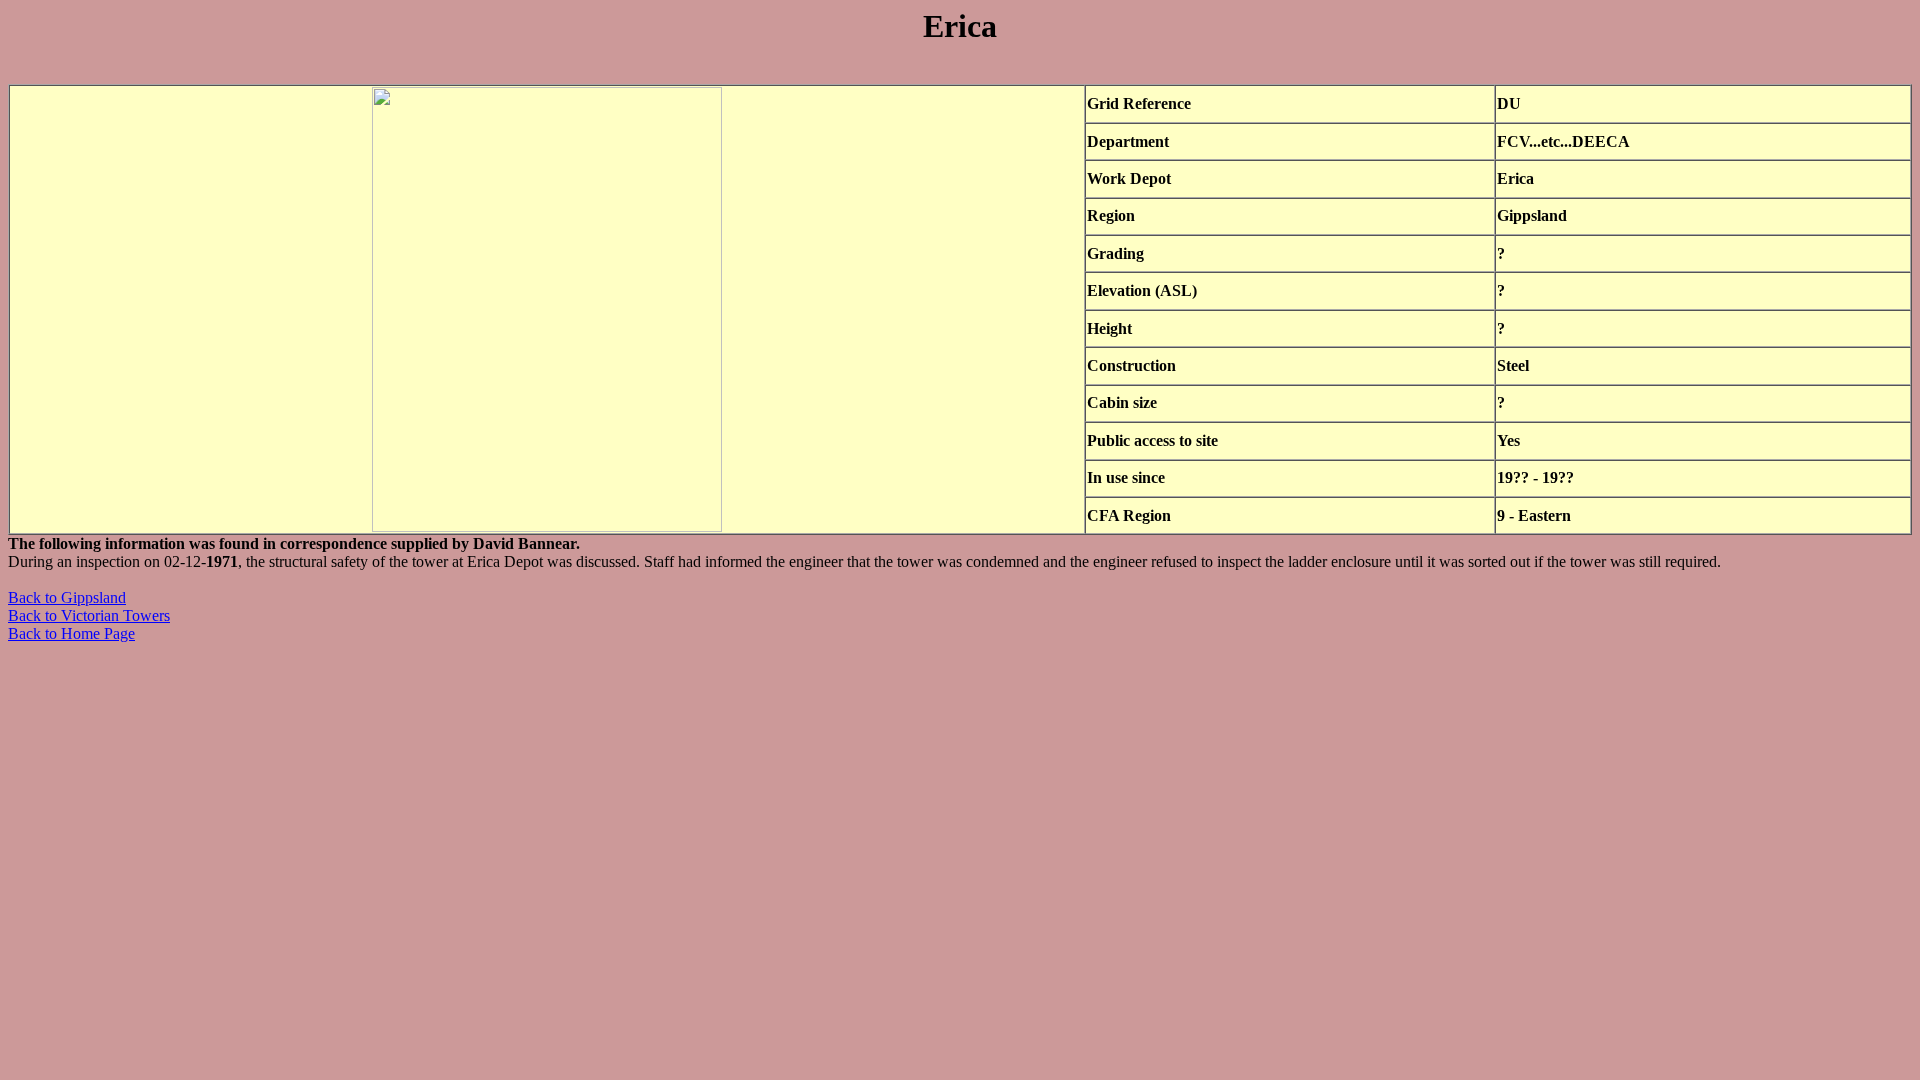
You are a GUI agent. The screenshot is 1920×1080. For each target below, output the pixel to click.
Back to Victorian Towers (89, 615)
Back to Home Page (71, 633)
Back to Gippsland (67, 597)
